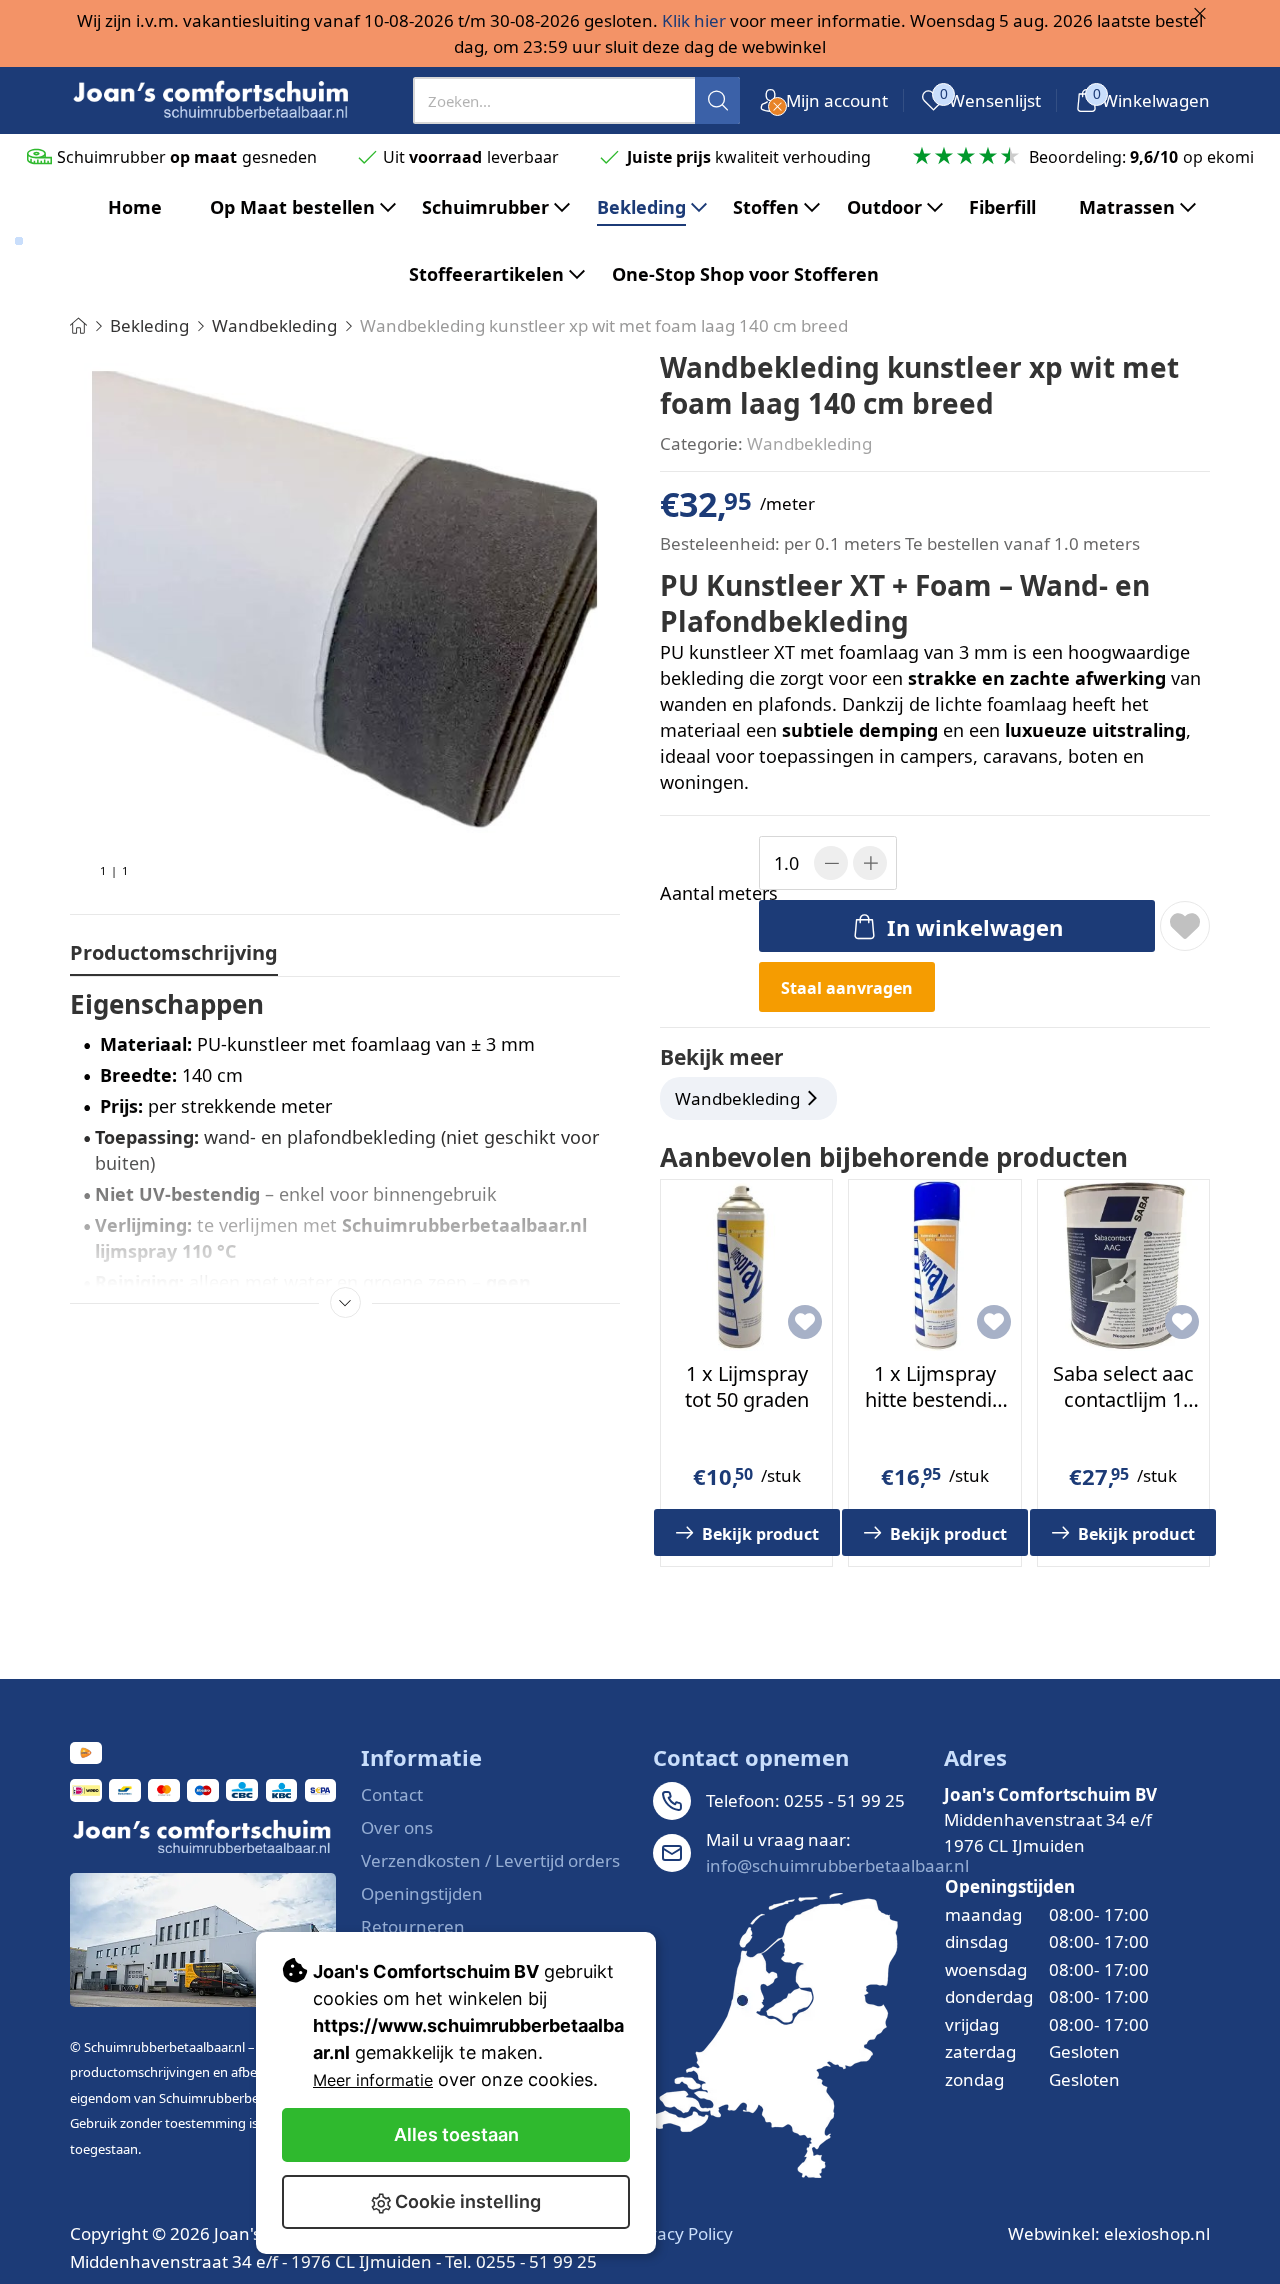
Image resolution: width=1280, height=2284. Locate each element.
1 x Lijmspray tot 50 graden (747, 1386)
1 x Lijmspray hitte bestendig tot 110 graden (934, 1399)
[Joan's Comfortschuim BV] (212, 100)
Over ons (397, 1827)
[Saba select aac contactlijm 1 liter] (1123, 1265)
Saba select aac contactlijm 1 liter (1123, 1399)
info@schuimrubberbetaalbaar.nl (837, 1865)
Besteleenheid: (720, 543)
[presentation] (577, 100)
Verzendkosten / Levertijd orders (490, 1860)
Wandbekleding (809, 443)
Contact (392, 1794)
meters (706, 893)
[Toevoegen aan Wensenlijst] (1185, 926)
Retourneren (413, 1926)
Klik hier (694, 20)
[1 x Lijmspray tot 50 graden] (746, 1265)
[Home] (78, 325)
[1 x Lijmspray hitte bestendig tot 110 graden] (934, 1265)
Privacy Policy (680, 2233)
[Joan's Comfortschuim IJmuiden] (775, 2035)
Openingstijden (422, 1893)
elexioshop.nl (1157, 2233)
